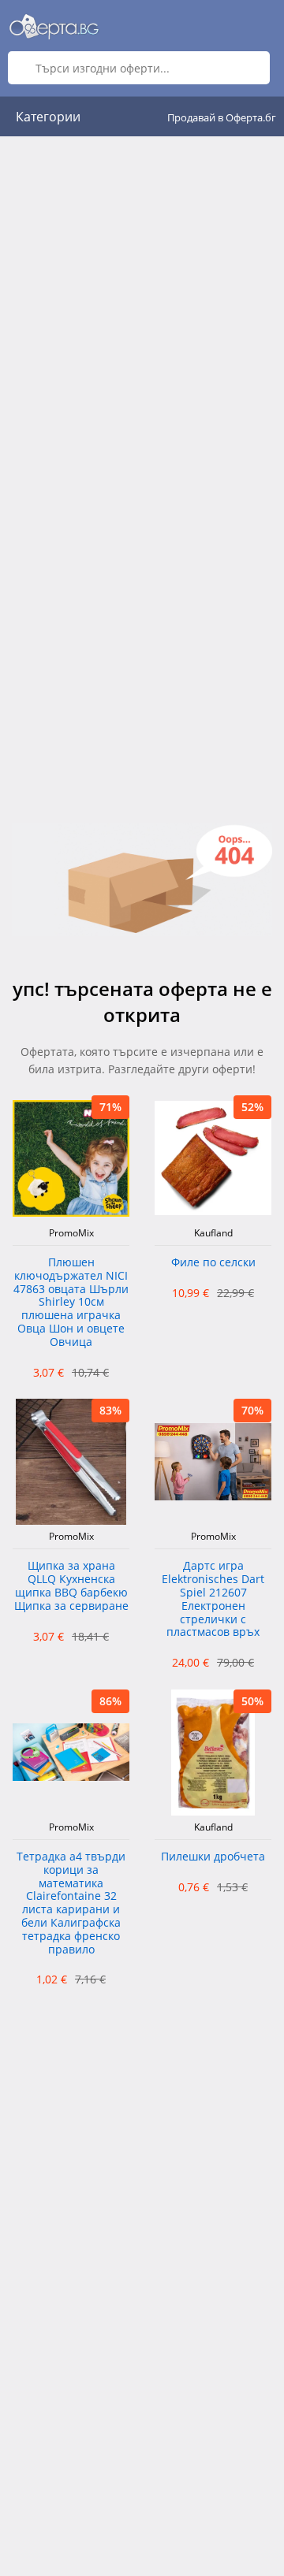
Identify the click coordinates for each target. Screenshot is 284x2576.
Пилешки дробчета (213, 1857)
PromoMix (71, 1233)
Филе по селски (213, 1263)
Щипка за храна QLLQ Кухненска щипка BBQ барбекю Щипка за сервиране (71, 1586)
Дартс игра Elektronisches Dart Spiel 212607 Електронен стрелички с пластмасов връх (213, 1599)
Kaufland (213, 1233)
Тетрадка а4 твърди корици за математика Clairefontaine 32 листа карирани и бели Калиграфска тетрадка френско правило (71, 1903)
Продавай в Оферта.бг (222, 117)
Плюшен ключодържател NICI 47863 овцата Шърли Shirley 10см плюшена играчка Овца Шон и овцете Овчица (71, 1303)
